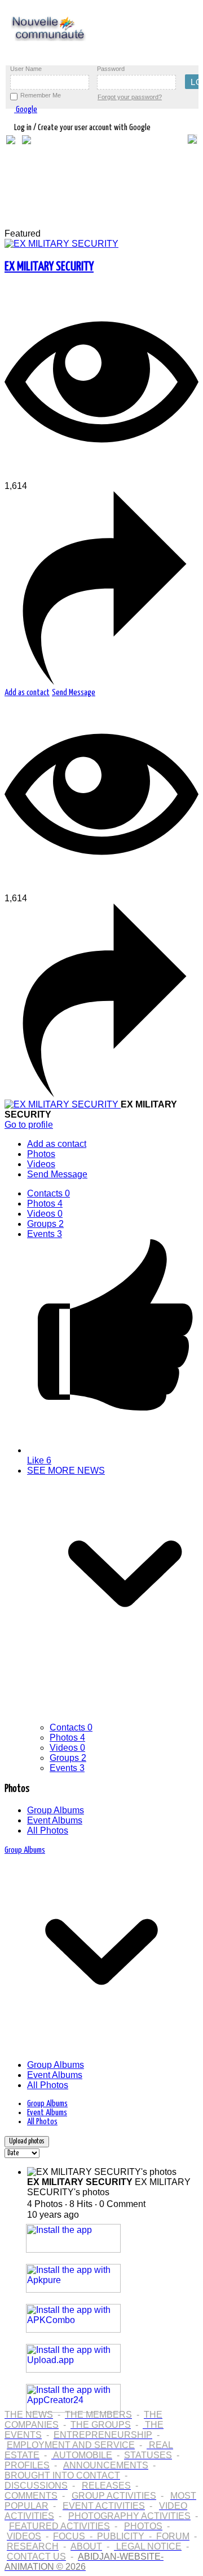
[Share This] (101, 682)
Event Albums (55, 1820)
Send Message (74, 693)
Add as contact (27, 693)
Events (45, 1234)
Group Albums (56, 1810)
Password (111, 69)
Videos (45, 1214)
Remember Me (41, 95)
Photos (45, 1204)
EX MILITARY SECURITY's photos (109, 2187)
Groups (45, 1224)
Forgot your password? (130, 97)
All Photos (48, 1830)
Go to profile (29, 1125)
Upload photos (27, 2141)
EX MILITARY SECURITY (49, 267)
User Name (26, 69)
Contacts (48, 1193)
